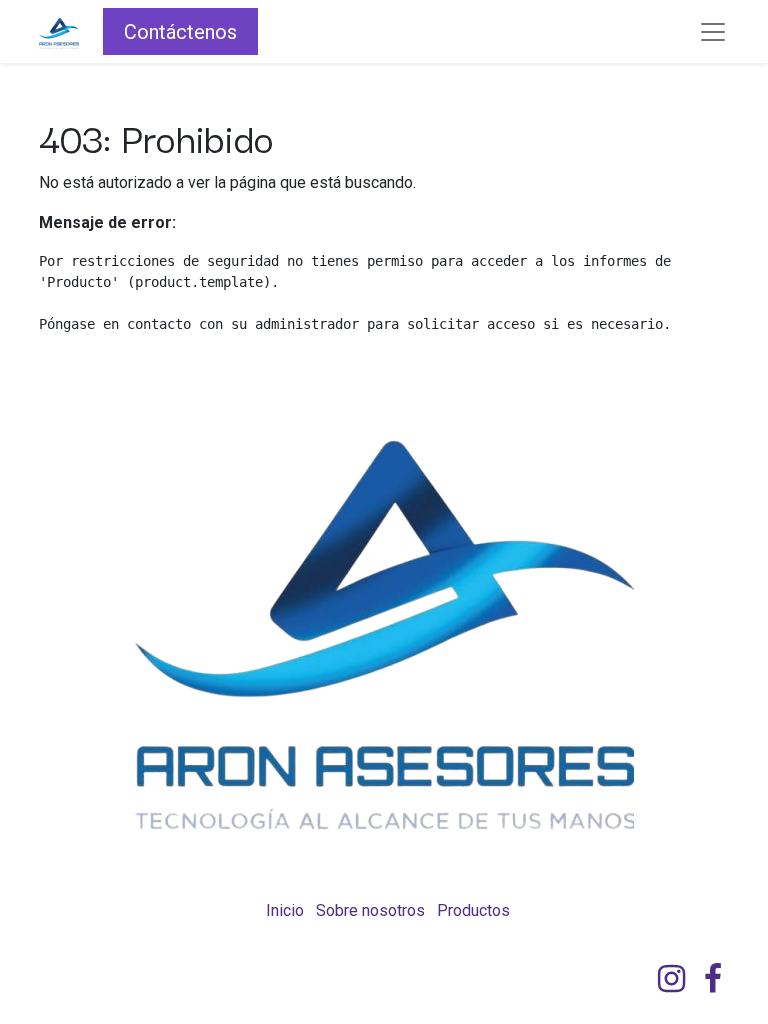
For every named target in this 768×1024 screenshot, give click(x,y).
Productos (473, 910)
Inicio (285, 910)
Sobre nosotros (370, 910)
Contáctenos (180, 32)
